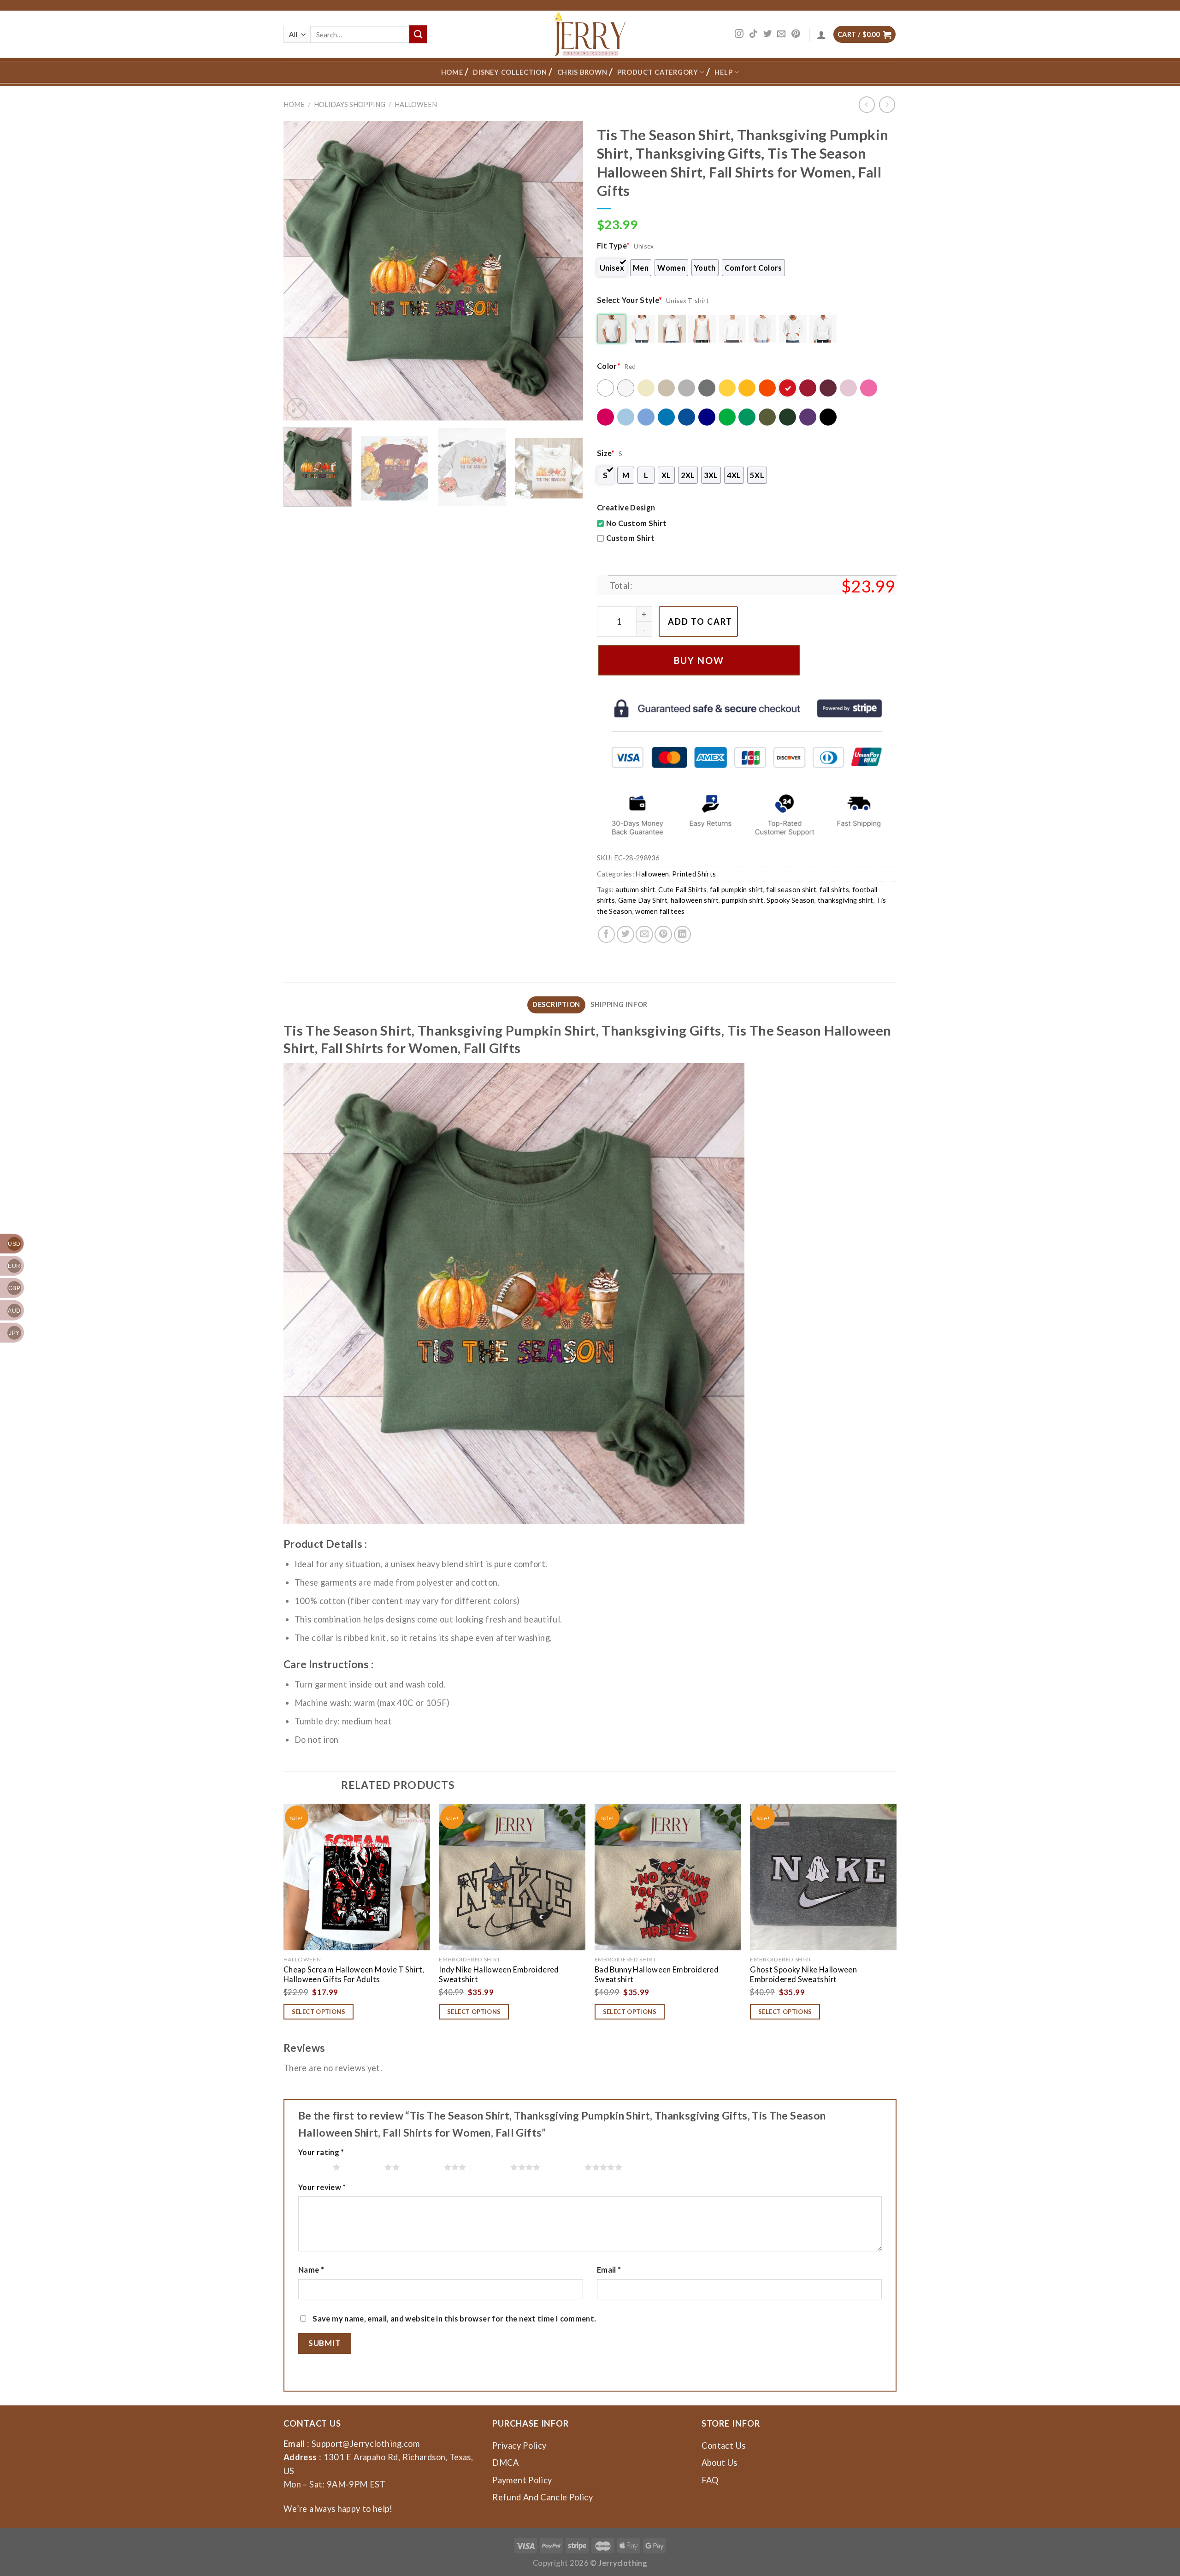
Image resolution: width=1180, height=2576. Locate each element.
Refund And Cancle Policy (543, 2497)
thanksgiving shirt (846, 900)
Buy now (699, 660)
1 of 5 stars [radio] (313, 2167)
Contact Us (724, 2446)
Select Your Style (630, 300)
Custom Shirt (630, 538)
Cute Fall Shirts (682, 890)
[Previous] (301, 271)
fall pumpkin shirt (737, 890)
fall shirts (834, 890)
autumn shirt (635, 890)
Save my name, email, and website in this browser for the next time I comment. (454, 2318)
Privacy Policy (519, 2446)
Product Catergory (658, 72)
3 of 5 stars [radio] (424, 2167)
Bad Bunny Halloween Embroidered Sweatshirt (657, 1974)
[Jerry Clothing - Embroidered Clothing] (590, 34)
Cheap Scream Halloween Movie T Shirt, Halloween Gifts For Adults (354, 1974)
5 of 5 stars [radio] (565, 2167)
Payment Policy (522, 2480)
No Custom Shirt (636, 523)
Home (452, 72)
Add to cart (700, 622)
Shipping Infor (619, 1004)
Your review (322, 2187)
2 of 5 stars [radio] (365, 2167)
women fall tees (660, 911)
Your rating (321, 2152)
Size (606, 453)
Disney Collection (510, 72)
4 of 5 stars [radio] (491, 2167)
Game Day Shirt (643, 900)
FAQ (710, 2480)
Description (556, 1004)
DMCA (505, 2463)
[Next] (566, 271)
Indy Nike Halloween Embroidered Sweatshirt (499, 1974)
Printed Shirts (694, 874)
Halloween (416, 104)
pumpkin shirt (743, 900)
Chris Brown (582, 72)
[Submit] (418, 34)
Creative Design (626, 507)
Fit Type (613, 246)
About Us (720, 2463)
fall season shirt (791, 890)
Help (723, 72)
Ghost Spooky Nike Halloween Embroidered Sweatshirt (803, 1974)
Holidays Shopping (350, 104)
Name (311, 2270)
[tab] (556, 1005)
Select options (319, 2012)
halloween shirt (695, 900)
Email (609, 2270)
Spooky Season (791, 900)
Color (609, 366)
